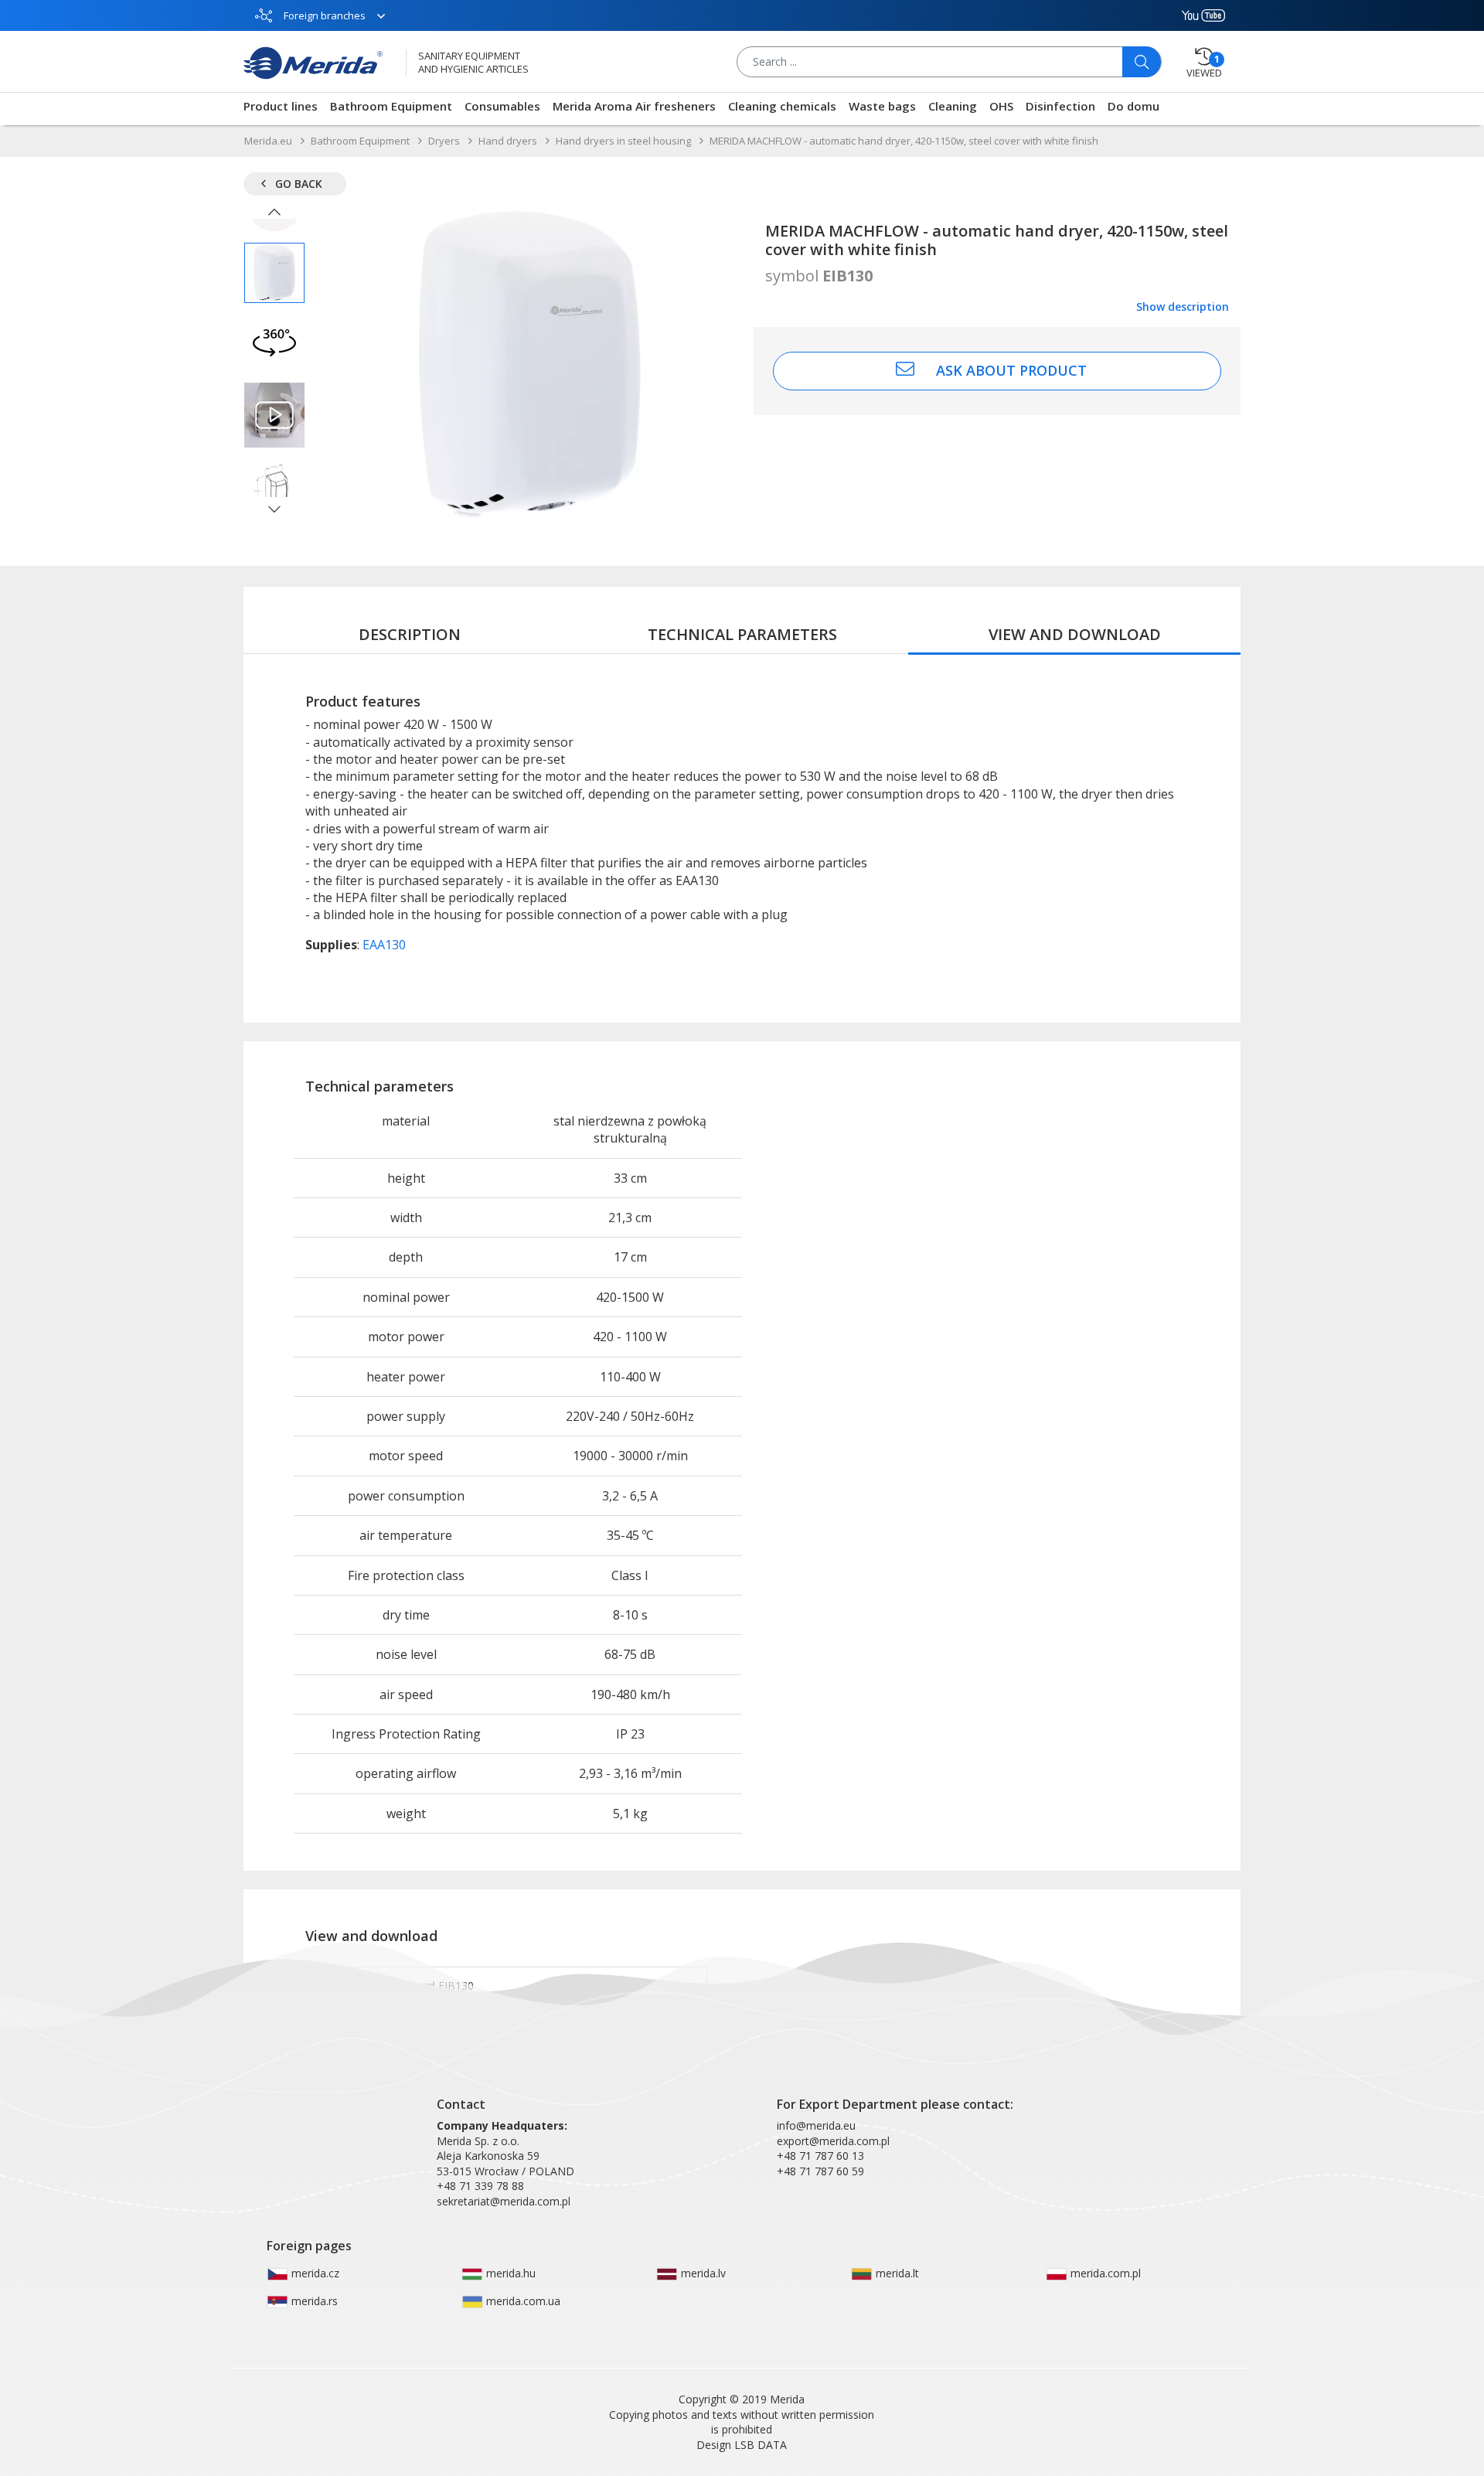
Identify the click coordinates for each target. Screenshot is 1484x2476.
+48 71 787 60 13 (820, 2156)
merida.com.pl (1104, 2273)
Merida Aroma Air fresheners (634, 106)
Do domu (1133, 106)
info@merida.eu (816, 2125)
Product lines (281, 106)
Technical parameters (742, 634)
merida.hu (509, 2273)
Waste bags (882, 106)
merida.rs (313, 2301)
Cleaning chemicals (782, 106)
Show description (1183, 307)
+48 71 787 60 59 (820, 2171)
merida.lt (896, 2273)
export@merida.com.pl (833, 2141)
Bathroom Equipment (391, 106)
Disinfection (1060, 106)
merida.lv (702, 2273)
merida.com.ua (522, 2301)
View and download (1075, 634)
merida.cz (314, 2273)
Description (410, 634)
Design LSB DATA (742, 2445)
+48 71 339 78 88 (480, 2186)
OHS (1001, 106)
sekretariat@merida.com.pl (504, 2201)
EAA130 (384, 945)
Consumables (502, 106)
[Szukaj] (1142, 62)
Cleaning (953, 106)
